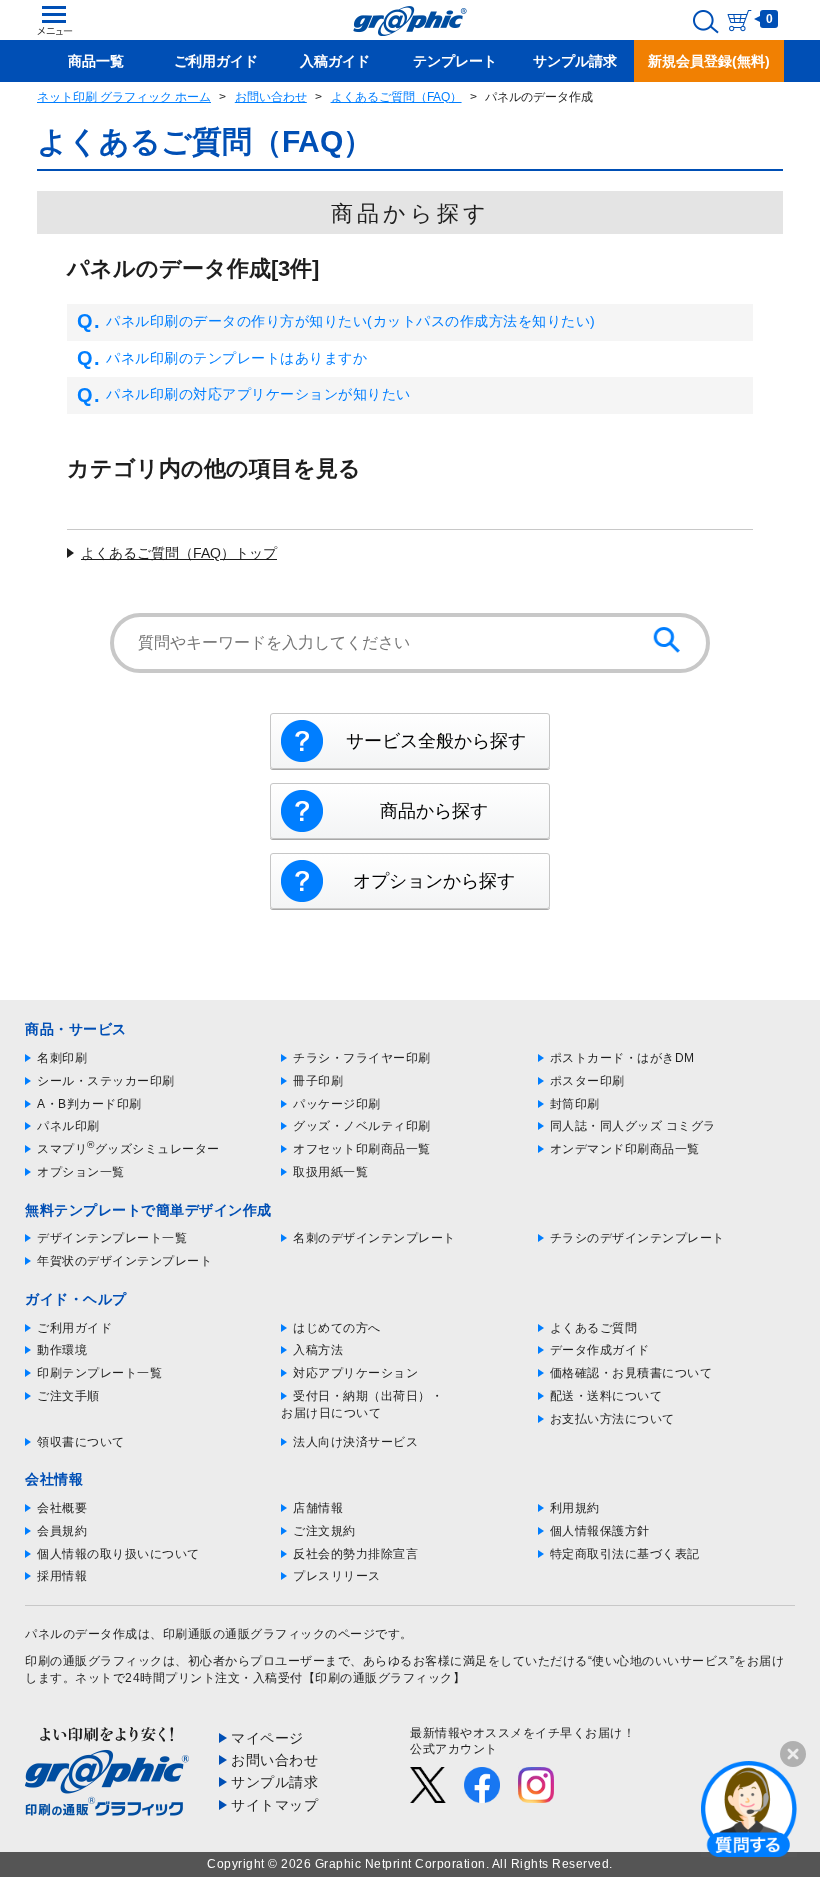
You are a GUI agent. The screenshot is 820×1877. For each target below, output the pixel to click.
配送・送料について (606, 1396)
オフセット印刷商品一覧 (362, 1149)
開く (749, 1808)
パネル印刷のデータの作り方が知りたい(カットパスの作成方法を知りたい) (351, 321)
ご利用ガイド (74, 1328)
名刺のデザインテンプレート (374, 1238)
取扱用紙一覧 (330, 1172)
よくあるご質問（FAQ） (396, 97)
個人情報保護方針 (600, 1531)
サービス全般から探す (436, 741)
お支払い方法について (612, 1419)
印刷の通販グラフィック (94, 1661)
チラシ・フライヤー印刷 (362, 1058)
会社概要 (62, 1508)
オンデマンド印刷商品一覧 (625, 1149)
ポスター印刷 (587, 1081)
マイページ (267, 1738)
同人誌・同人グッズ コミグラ (633, 1126)
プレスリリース (337, 1576)
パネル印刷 (68, 1126)
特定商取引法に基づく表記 (625, 1554)
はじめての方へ (337, 1328)
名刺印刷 (62, 1058)
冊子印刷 (318, 1081)
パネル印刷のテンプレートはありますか (236, 358)
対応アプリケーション (355, 1373)
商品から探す (434, 811)
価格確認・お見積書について (631, 1373)
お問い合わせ (271, 97)
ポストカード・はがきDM (622, 1058)
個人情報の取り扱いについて (118, 1554)
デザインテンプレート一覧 (112, 1238)
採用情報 (62, 1576)
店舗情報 (318, 1508)
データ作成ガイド (600, 1350)
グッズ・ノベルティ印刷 (362, 1126)
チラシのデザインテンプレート (637, 1238)
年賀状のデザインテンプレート (124, 1261)
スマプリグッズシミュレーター (128, 1149)
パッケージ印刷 (337, 1104)
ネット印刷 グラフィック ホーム (124, 97)
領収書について (81, 1442)
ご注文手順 (68, 1396)
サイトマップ (274, 1805)
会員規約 (62, 1531)
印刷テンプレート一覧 (99, 1373)
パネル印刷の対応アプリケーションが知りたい (258, 394)
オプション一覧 (81, 1172)
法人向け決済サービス (355, 1442)
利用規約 (575, 1508)
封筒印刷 (575, 1104)
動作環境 (62, 1350)
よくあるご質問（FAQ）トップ (179, 553)
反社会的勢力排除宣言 (355, 1554)
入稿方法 (318, 1350)
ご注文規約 (324, 1531)
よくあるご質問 (594, 1328)
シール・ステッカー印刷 (106, 1081)
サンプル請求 (274, 1782)
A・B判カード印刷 (89, 1104)
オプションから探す (434, 881)
